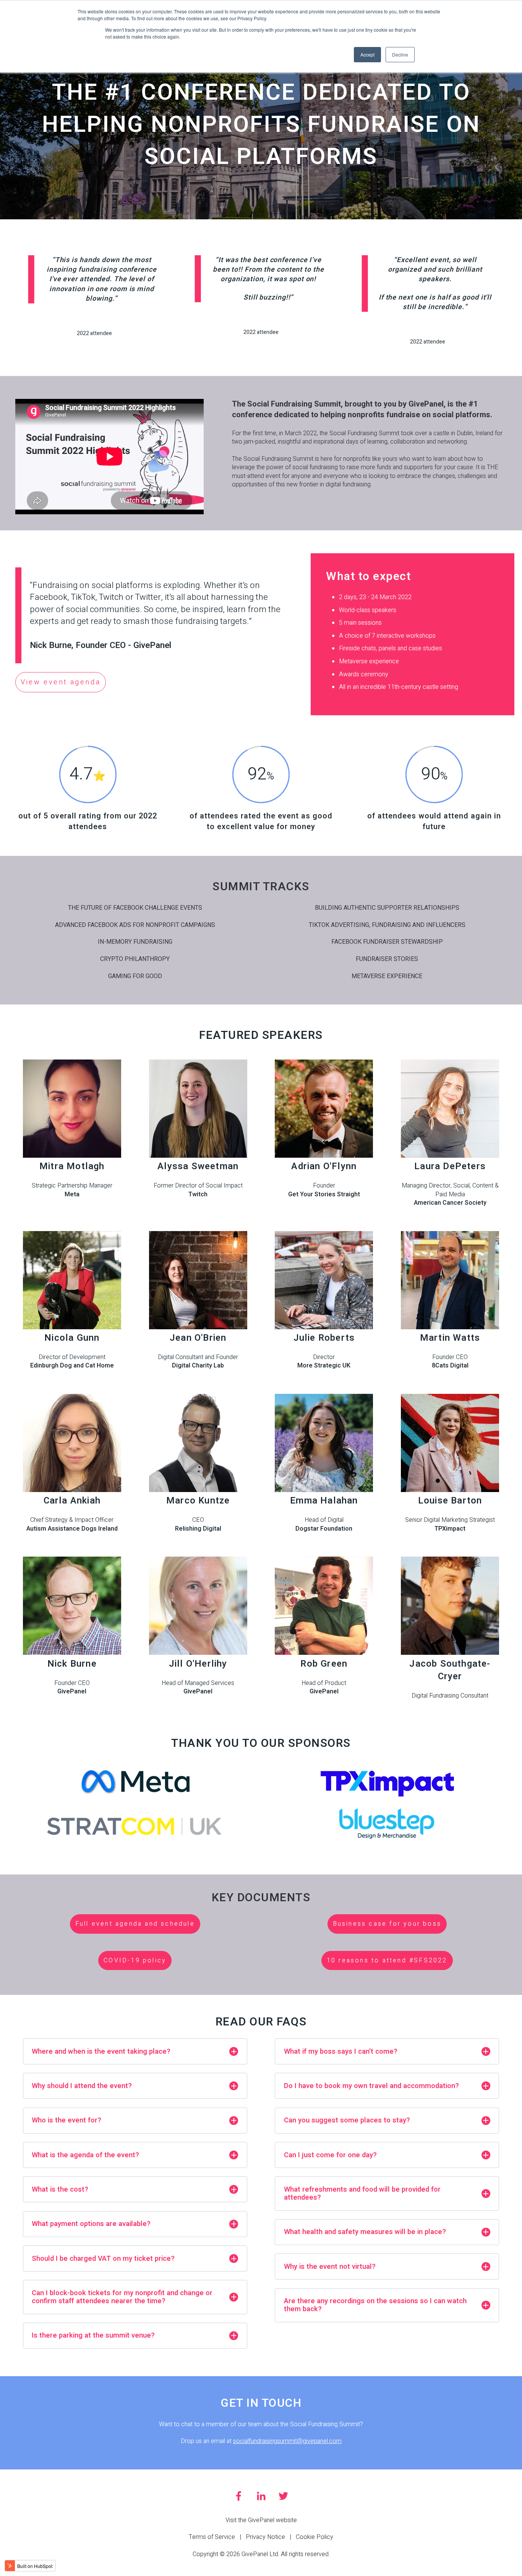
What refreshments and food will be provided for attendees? (362, 2194)
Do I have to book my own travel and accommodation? (371, 2086)
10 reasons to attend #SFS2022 (387, 1960)
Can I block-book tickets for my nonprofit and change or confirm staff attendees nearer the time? (122, 2297)
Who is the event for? (66, 2120)
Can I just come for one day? (330, 2155)
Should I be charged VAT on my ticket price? (103, 2259)
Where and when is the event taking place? (101, 2052)
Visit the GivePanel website (261, 2520)
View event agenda (61, 682)
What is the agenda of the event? (85, 2155)
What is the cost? (60, 2190)
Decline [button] (400, 54)
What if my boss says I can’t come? (341, 2052)
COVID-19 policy (135, 1960)
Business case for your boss (387, 1924)
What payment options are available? (91, 2224)
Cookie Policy (314, 2537)
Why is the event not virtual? (330, 2267)
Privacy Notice (265, 2537)
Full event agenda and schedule (135, 1924)
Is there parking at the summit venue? (93, 2335)
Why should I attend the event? (82, 2086)
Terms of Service (212, 2537)
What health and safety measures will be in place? (365, 2232)
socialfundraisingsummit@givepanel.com (287, 2441)
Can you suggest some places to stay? (347, 2120)
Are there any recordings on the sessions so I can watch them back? (375, 2305)
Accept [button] (367, 54)
